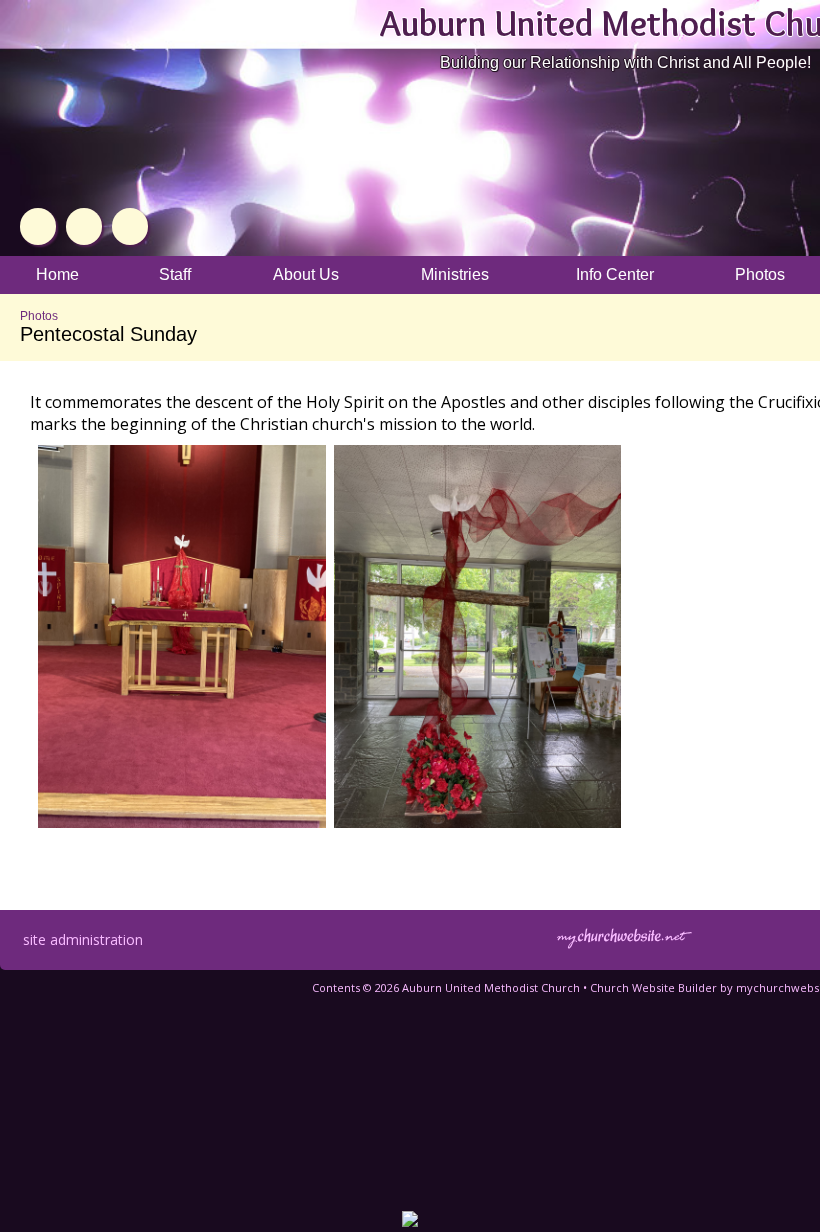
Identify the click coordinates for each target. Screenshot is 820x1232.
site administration (83, 939)
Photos (39, 316)
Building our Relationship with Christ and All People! (625, 62)
